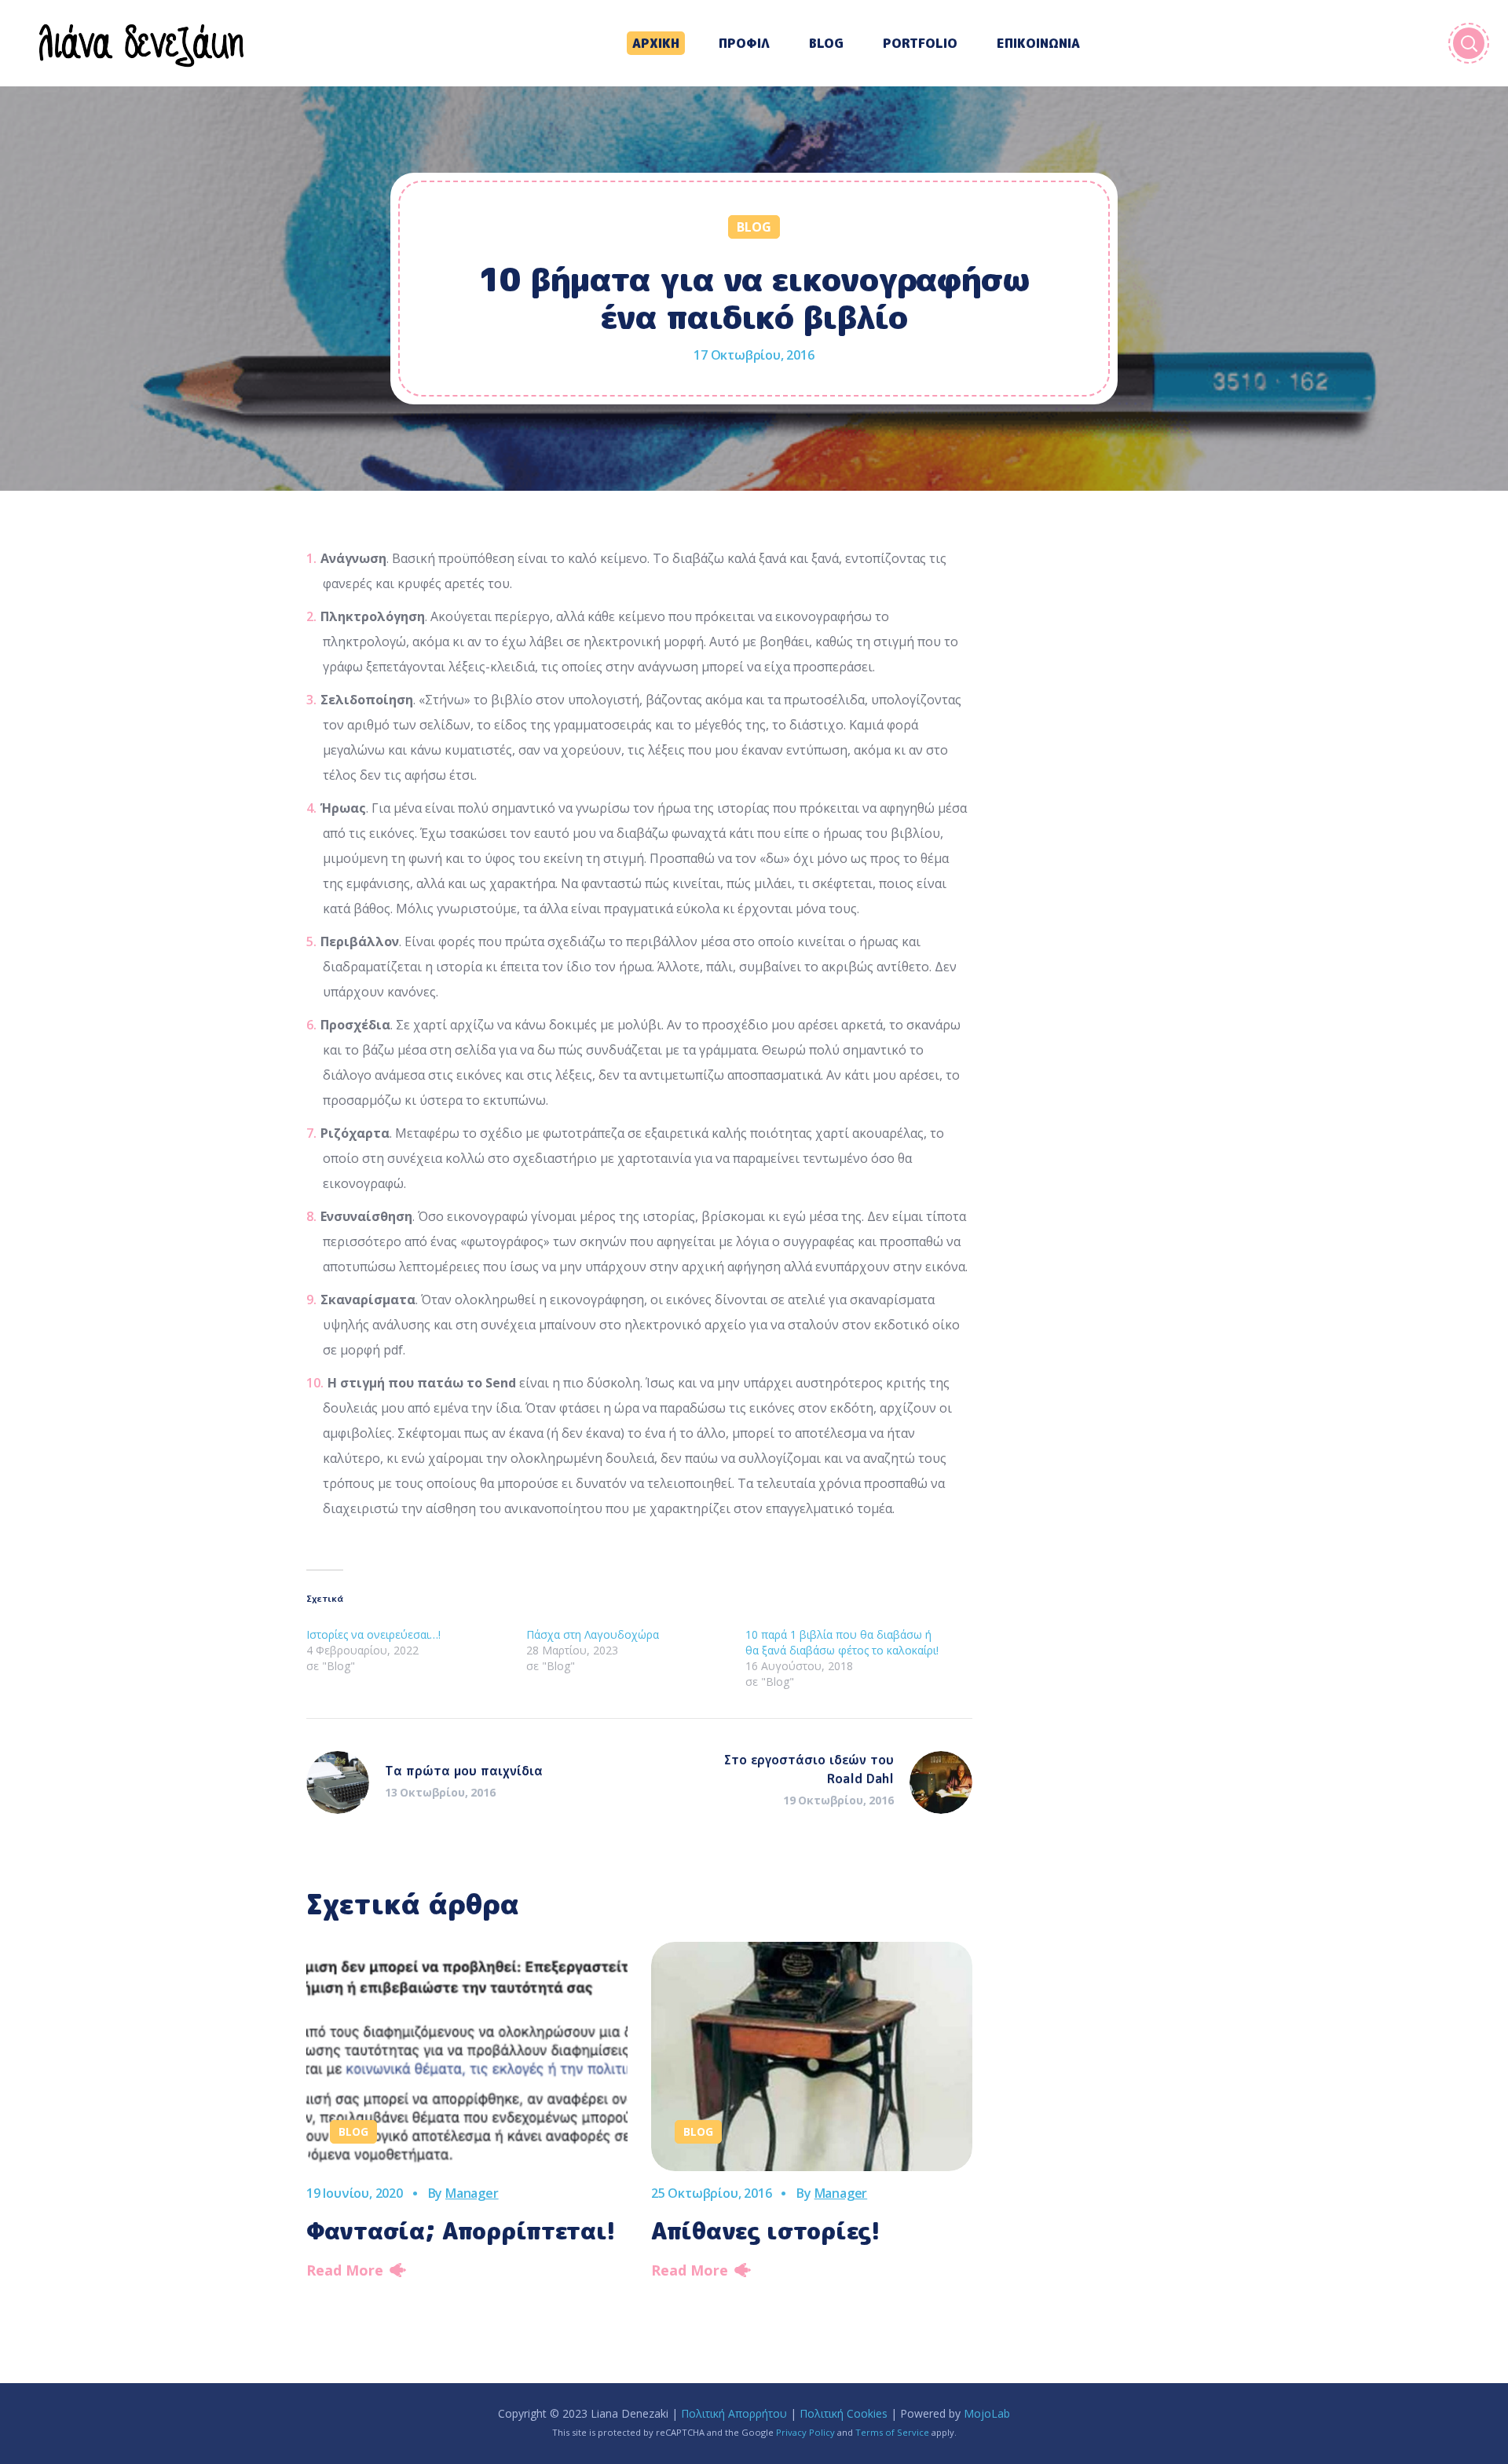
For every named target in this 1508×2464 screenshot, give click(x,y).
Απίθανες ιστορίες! (766, 2231)
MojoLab (987, 2413)
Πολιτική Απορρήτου (734, 2413)
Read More (345, 2270)
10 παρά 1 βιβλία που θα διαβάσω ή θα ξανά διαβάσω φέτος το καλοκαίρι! (842, 1642)
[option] (467, 2115)
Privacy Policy (805, 2432)
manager (472, 2193)
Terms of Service (892, 2432)
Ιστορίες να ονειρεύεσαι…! (373, 1634)
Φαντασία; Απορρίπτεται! (461, 2231)
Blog (754, 227)
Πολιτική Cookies (844, 2413)
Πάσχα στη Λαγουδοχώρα (593, 1634)
